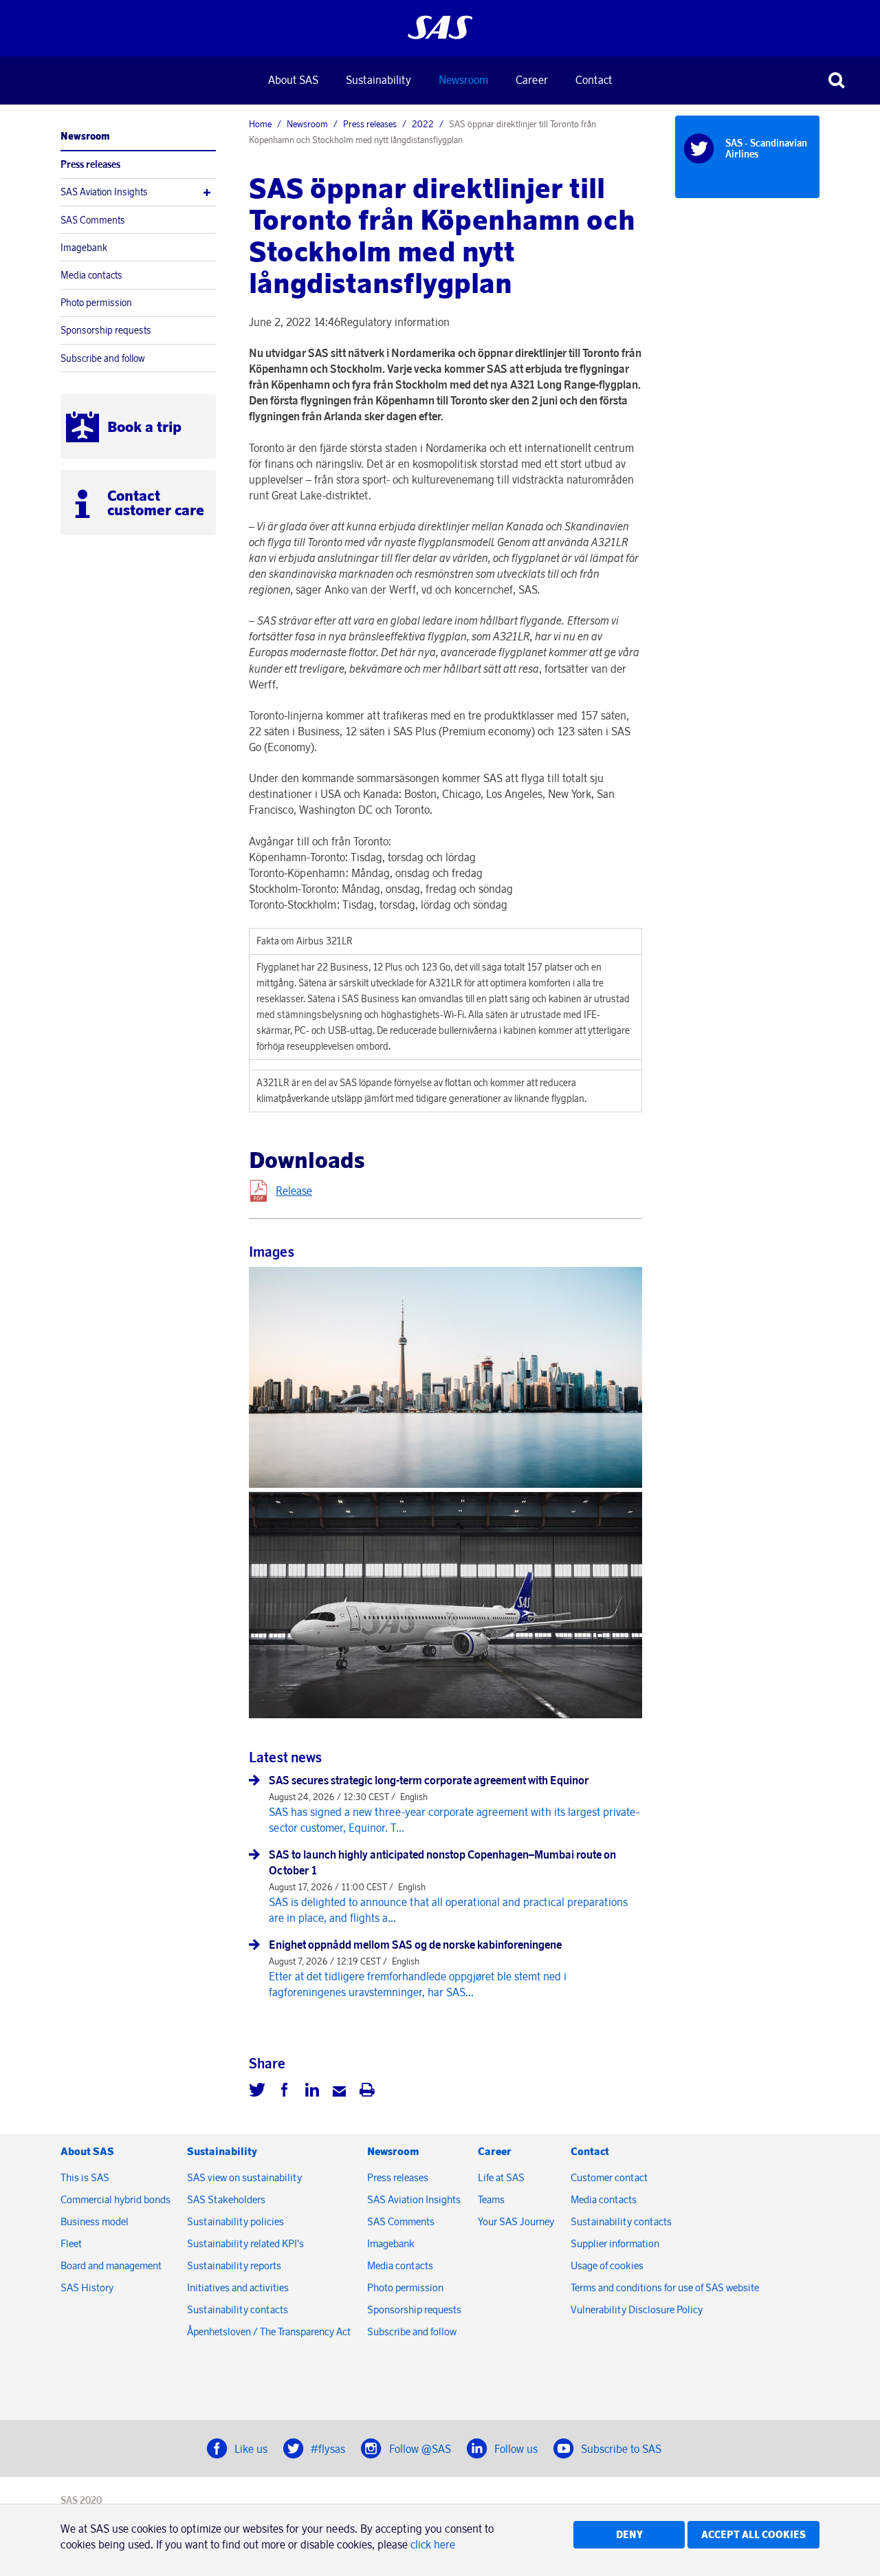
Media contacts (91, 275)
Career (532, 80)
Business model (95, 2221)
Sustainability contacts (238, 2309)
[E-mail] (340, 2092)
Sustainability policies (235, 2221)
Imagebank (84, 248)
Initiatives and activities (238, 2287)
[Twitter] (257, 2092)
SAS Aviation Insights (104, 192)
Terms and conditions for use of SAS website (665, 2287)
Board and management (111, 2265)
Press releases (90, 164)
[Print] (367, 2092)
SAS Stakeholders (226, 2199)
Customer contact (609, 2177)
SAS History (87, 2287)
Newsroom (463, 80)
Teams (491, 2199)
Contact (594, 80)
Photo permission (96, 303)
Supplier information (615, 2243)
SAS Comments (93, 220)
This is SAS (85, 2177)
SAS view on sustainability (244, 2177)
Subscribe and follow (103, 358)
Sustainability (378, 80)
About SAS (293, 80)
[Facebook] (285, 2092)
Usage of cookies (607, 2265)
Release (294, 1191)
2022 (423, 124)
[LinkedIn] (312, 2092)
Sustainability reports (234, 2265)
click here (433, 2544)
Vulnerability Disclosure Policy (638, 2309)
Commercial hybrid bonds (115, 2199)
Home (260, 124)
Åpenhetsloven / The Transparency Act (269, 2331)
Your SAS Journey (516, 2221)
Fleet (71, 2243)
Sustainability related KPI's (245, 2243)
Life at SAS (501, 2177)
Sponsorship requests (106, 330)
